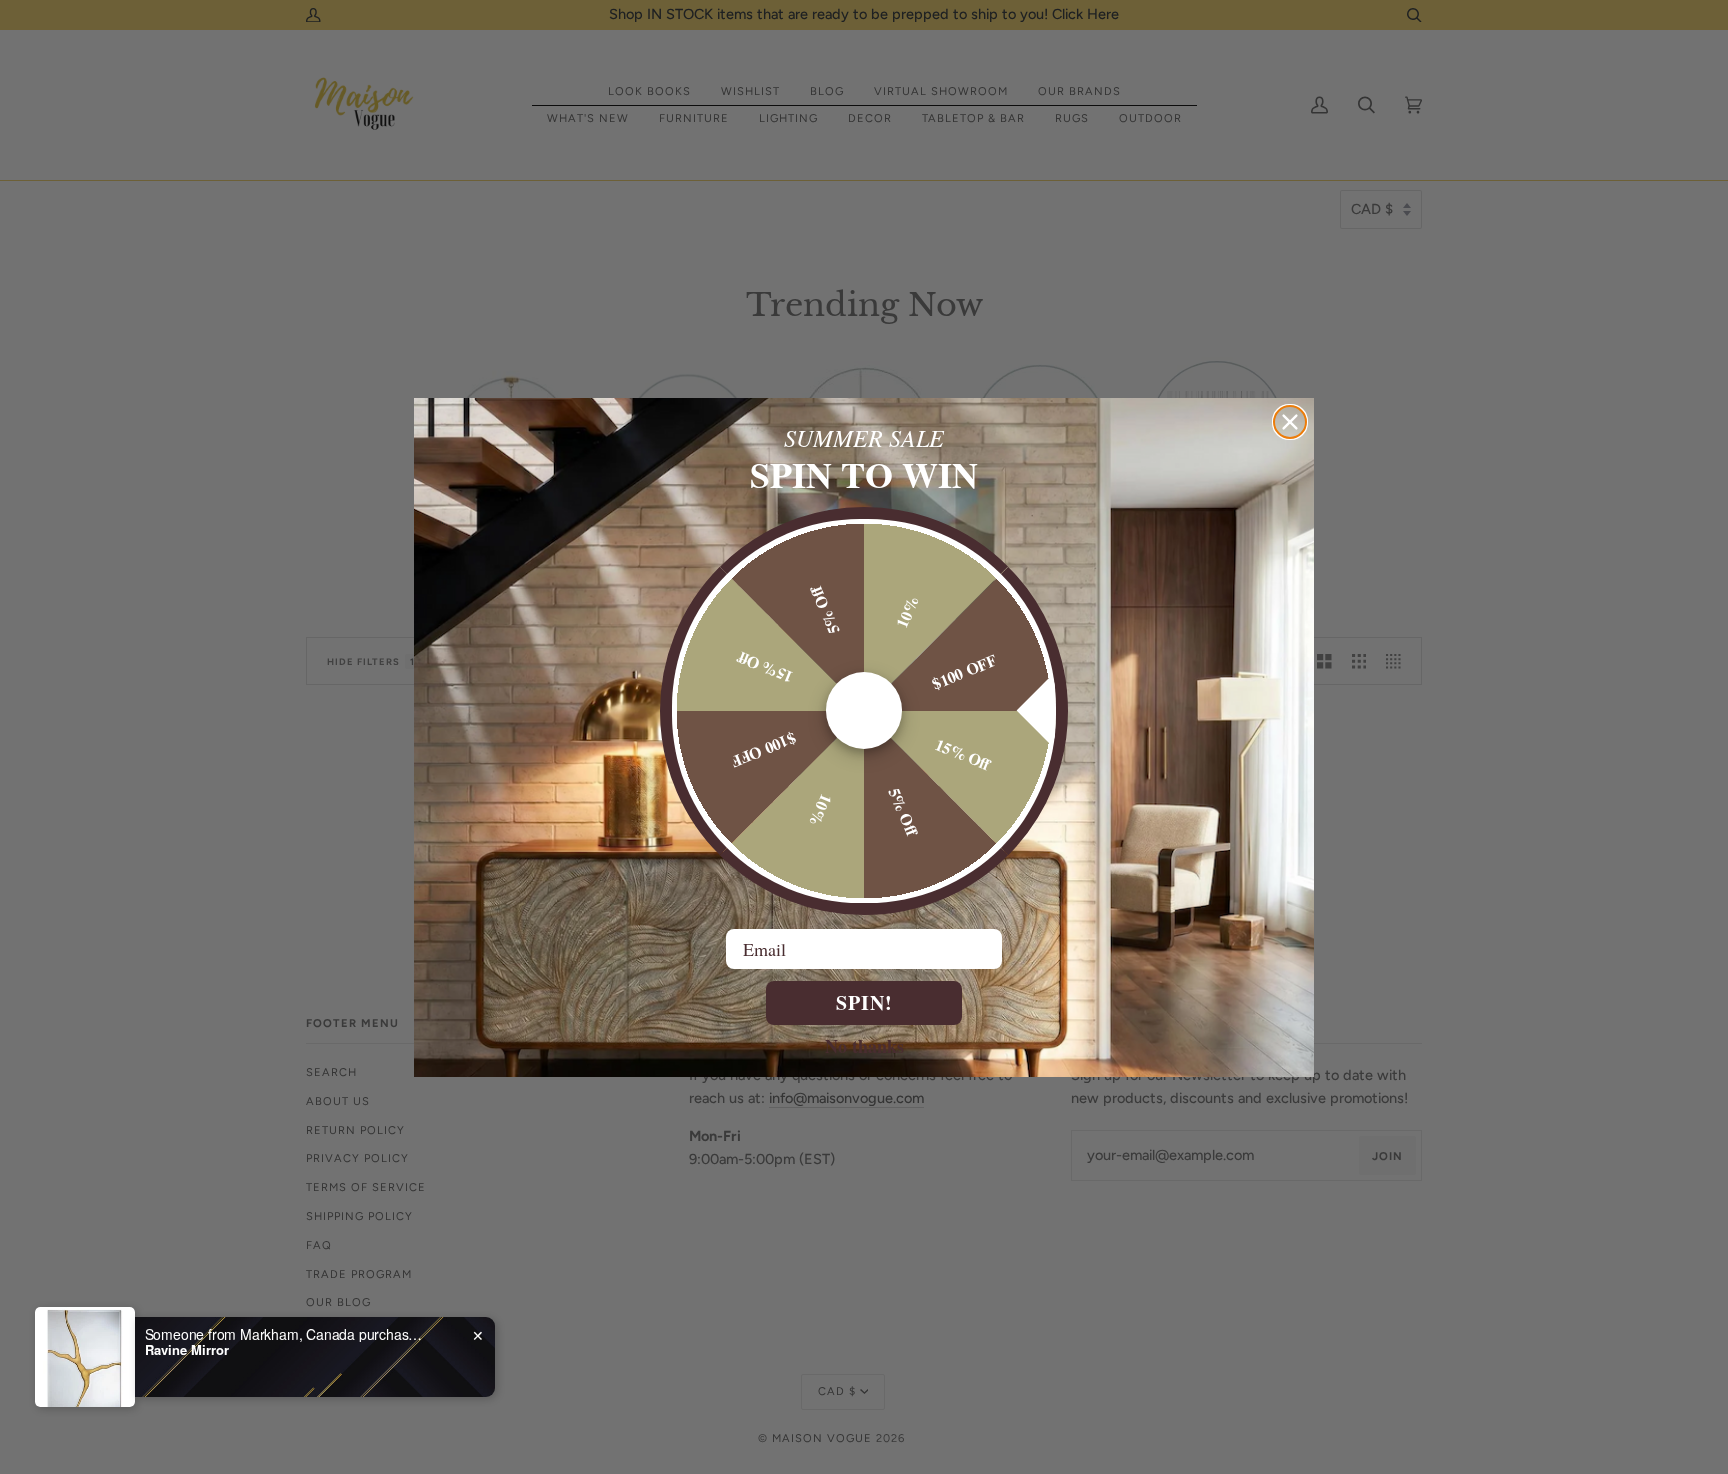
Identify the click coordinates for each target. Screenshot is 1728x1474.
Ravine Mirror (187, 1350)
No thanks (864, 1045)
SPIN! (864, 1002)
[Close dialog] (1290, 422)
